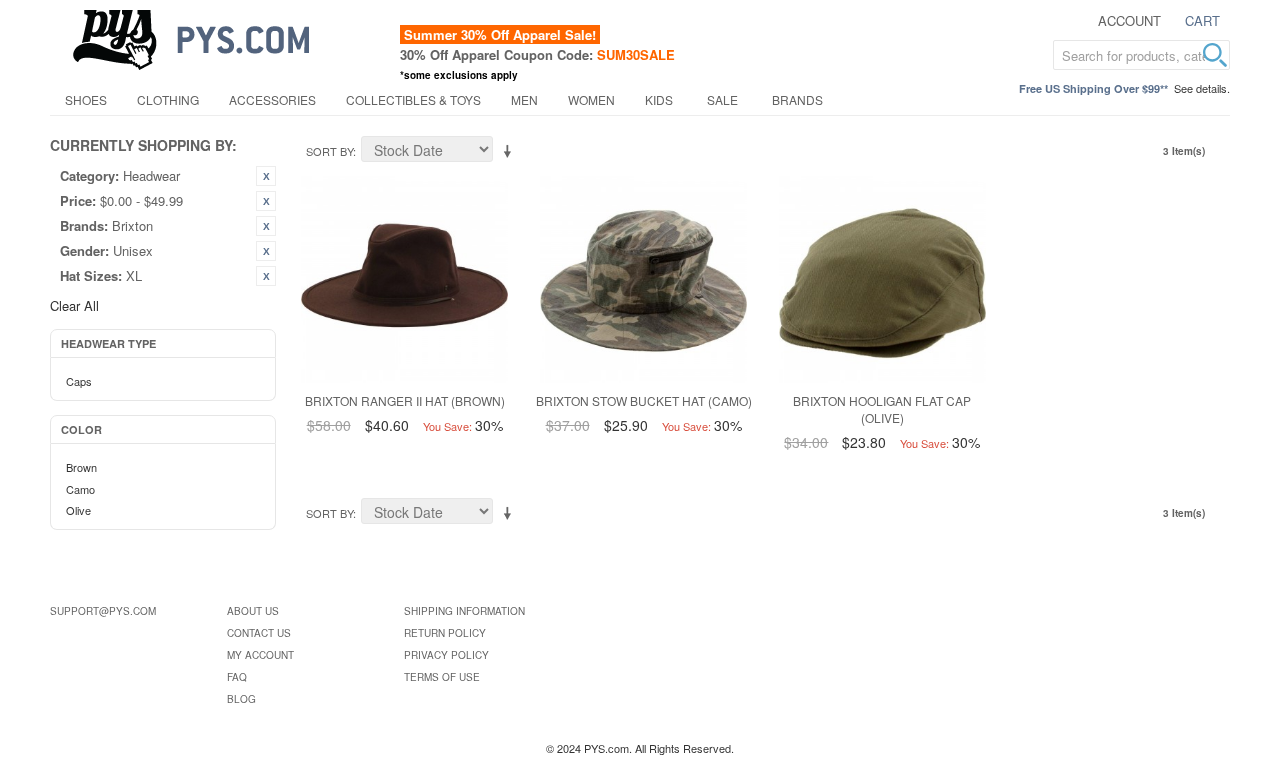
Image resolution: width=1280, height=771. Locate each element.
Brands (797, 99)
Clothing (168, 99)
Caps (79, 381)
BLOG (241, 699)
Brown (81, 467)
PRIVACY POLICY (446, 655)
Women (591, 99)
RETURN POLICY (445, 633)
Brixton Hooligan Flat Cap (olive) (882, 409)
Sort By (329, 151)
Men (524, 99)
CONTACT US (259, 633)
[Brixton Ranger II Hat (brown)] (404, 279)
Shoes (86, 99)
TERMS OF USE (442, 677)
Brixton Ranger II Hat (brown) (405, 400)
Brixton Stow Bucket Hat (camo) (644, 400)
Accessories (272, 99)
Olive (78, 510)
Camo (80, 489)
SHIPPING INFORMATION (464, 611)
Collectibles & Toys (413, 99)
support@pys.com (103, 611)
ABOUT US (253, 611)
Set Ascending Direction (511, 152)
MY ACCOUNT (260, 655)
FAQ (237, 677)
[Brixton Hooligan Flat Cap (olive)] (882, 279)
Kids (659, 99)
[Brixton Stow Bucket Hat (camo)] (643, 279)
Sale (722, 99)
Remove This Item (266, 176)
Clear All (74, 305)
